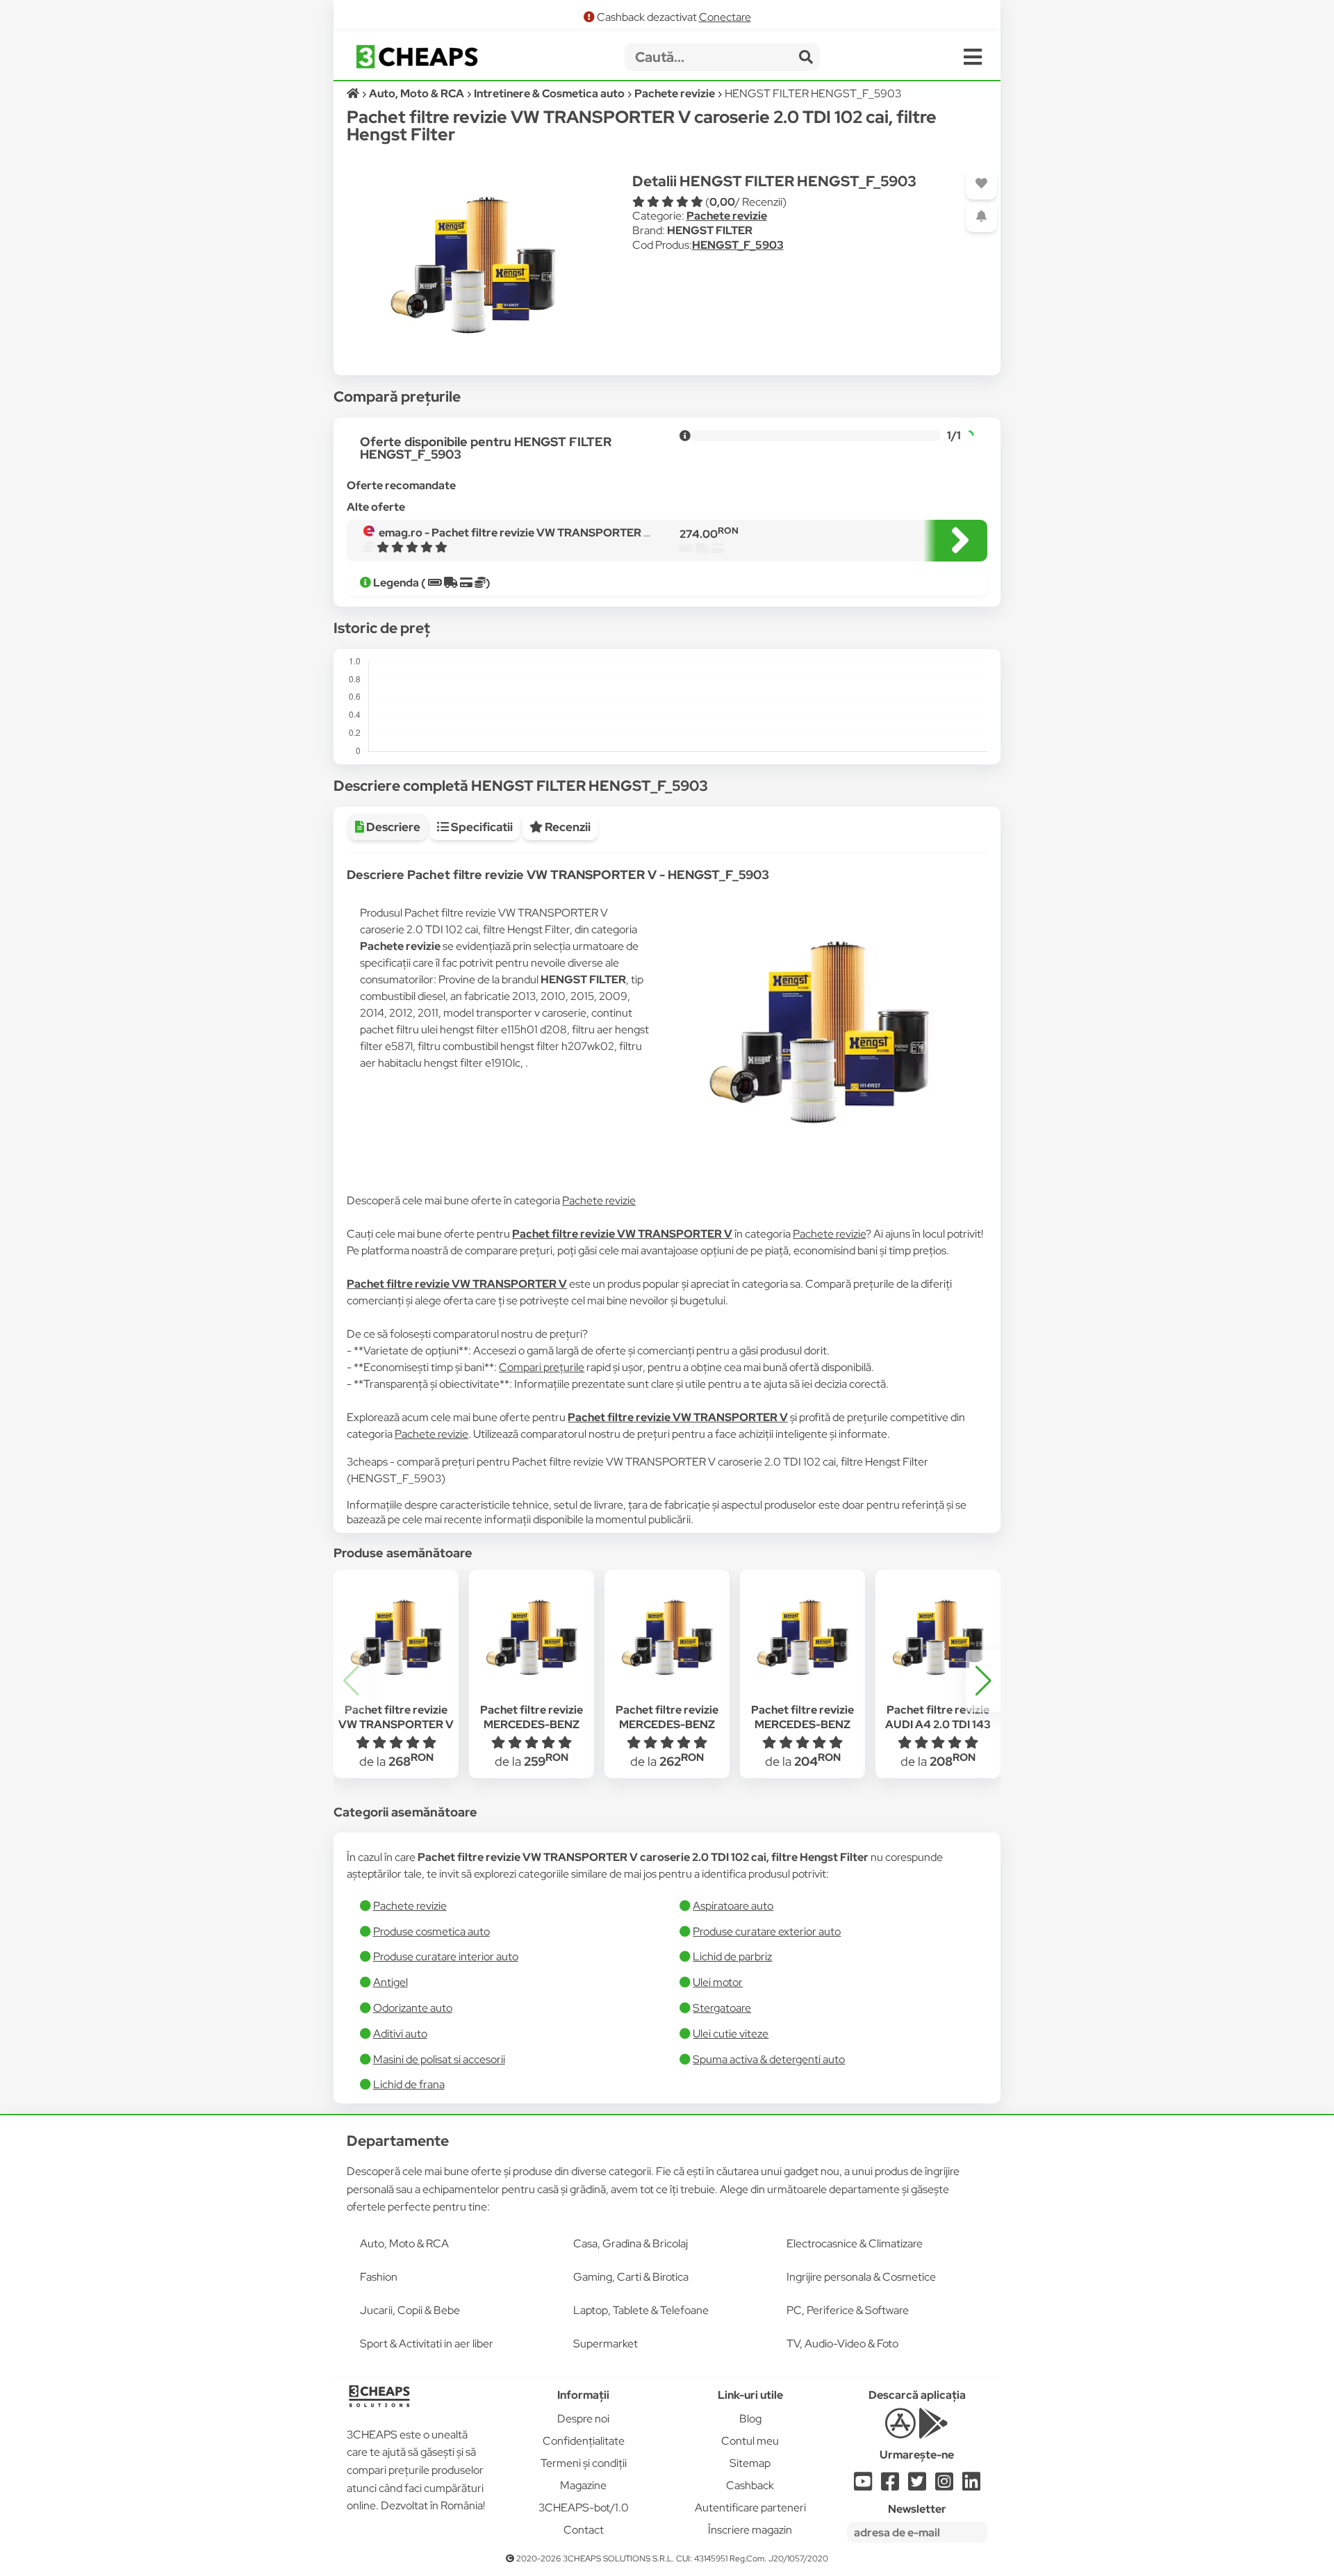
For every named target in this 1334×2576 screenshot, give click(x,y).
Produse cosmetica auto (431, 1931)
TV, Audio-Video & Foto (842, 2344)
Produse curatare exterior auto (767, 1931)
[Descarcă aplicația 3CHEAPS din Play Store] (933, 2431)
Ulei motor (718, 1982)
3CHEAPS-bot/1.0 (584, 2508)
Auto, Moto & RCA (404, 2243)
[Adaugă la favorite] (981, 184)
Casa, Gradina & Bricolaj (631, 2243)
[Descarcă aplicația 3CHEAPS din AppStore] (900, 2431)
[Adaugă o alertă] (981, 216)
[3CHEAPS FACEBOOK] (890, 2485)
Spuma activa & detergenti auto (769, 2059)
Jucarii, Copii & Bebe (410, 2310)
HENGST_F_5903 (738, 245)
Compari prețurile (542, 1367)
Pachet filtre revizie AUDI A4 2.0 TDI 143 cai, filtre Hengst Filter (938, 1724)
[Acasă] (354, 93)
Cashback (750, 2485)
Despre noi (583, 2419)
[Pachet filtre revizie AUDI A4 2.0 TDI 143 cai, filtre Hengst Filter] (938, 1638)
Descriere (392, 827)
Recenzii (567, 827)
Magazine (583, 2485)
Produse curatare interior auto (446, 1956)
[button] (983, 1681)
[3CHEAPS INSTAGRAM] (944, 2485)
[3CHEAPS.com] (417, 57)
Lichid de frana (409, 2084)
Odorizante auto (413, 2008)
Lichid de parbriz (732, 1956)
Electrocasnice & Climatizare (855, 2243)
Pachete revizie (727, 216)
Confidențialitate (584, 2441)
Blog (750, 2419)
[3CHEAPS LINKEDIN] (971, 2485)
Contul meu (750, 2441)
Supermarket (606, 2344)
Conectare (725, 17)
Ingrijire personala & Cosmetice (861, 2277)
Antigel (390, 1982)
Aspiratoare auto (733, 1906)
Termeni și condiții (584, 2463)
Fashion (379, 2277)
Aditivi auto (400, 2034)
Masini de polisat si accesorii (439, 2059)
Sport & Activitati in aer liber (427, 2344)
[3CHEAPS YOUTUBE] (863, 2485)
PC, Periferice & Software (848, 2310)
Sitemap (750, 2463)
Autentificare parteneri (750, 2508)
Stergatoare (722, 2008)
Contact (584, 2530)
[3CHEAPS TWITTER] (917, 2485)
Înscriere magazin (750, 2530)
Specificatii (481, 827)
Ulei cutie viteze (731, 2034)
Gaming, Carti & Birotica (631, 2277)
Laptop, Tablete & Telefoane (641, 2310)
